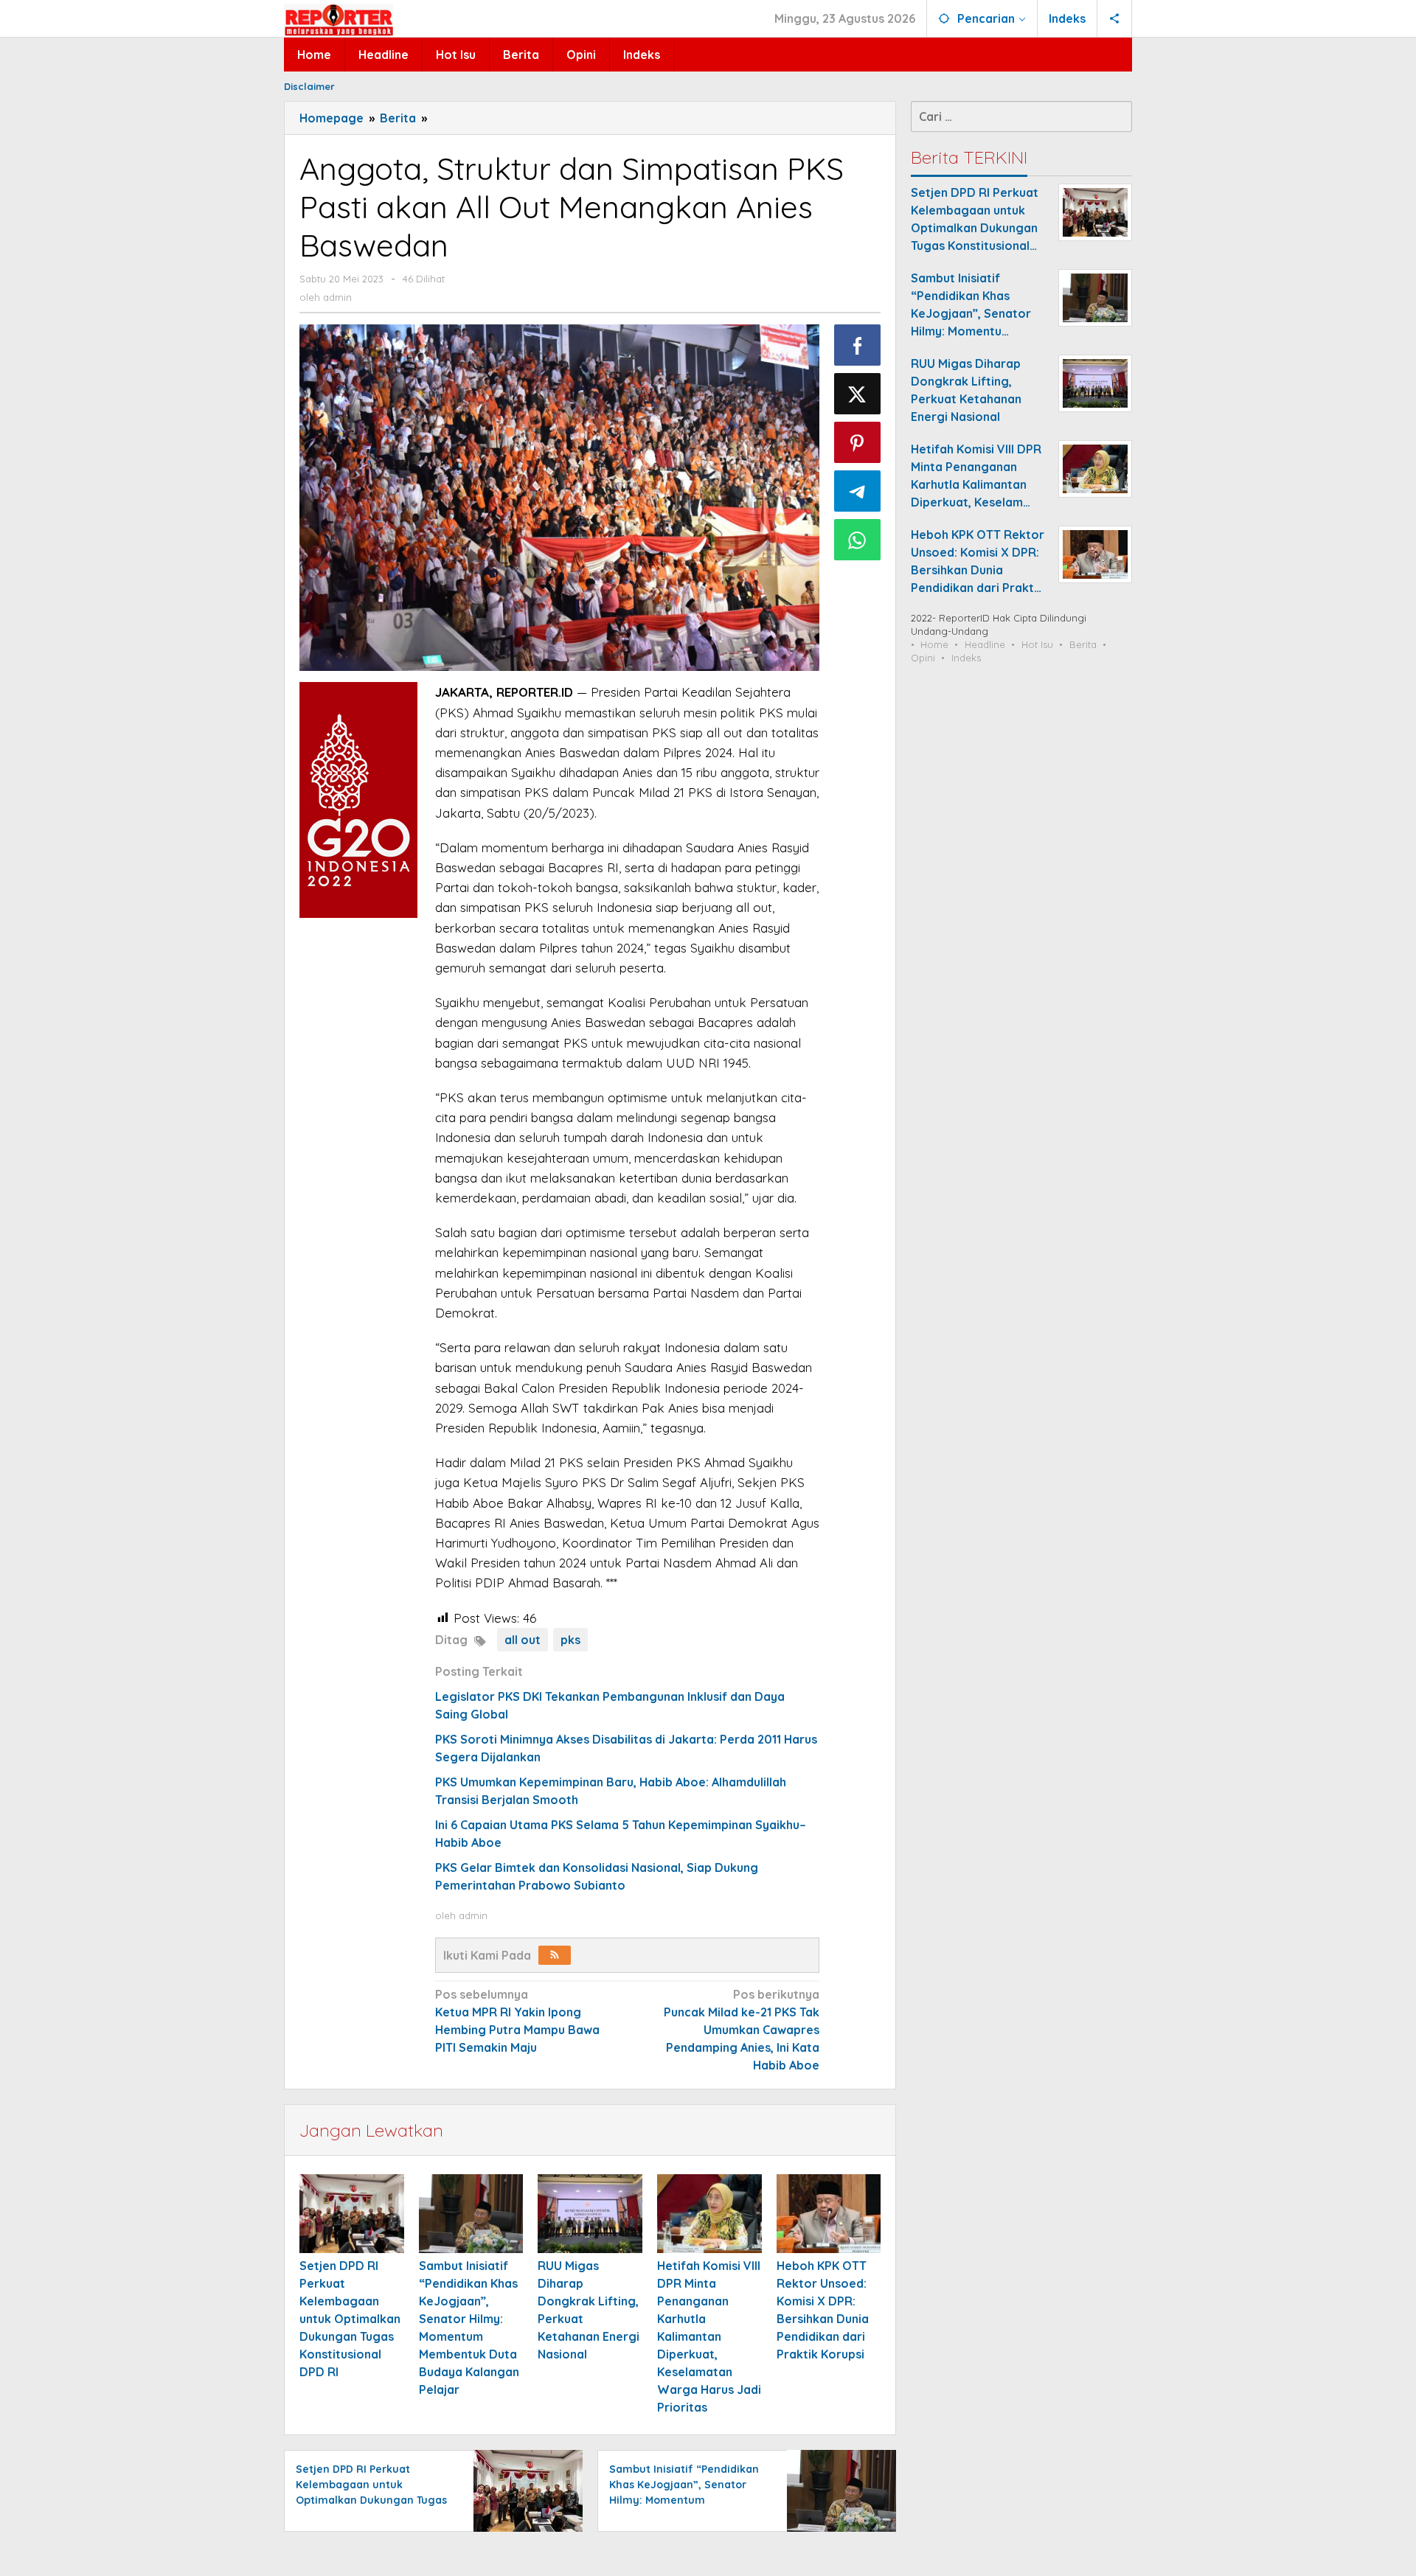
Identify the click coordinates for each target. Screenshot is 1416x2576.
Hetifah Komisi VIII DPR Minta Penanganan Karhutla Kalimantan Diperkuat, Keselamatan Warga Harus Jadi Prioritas (709, 2336)
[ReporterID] (339, 19)
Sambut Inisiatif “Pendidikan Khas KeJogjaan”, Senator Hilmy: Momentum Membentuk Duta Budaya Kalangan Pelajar (684, 2500)
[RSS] (555, 1955)
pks (570, 1640)
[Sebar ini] (858, 345)
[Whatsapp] (858, 540)
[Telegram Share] (858, 491)
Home (934, 644)
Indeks (966, 658)
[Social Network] (1115, 18)
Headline (985, 644)
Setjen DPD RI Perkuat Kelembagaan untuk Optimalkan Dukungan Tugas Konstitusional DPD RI (350, 2319)
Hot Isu (1037, 644)
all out (523, 1640)
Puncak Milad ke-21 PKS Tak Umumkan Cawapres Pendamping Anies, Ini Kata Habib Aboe (742, 2030)
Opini (923, 658)
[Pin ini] (858, 442)
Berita (1083, 644)
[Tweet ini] (858, 394)
